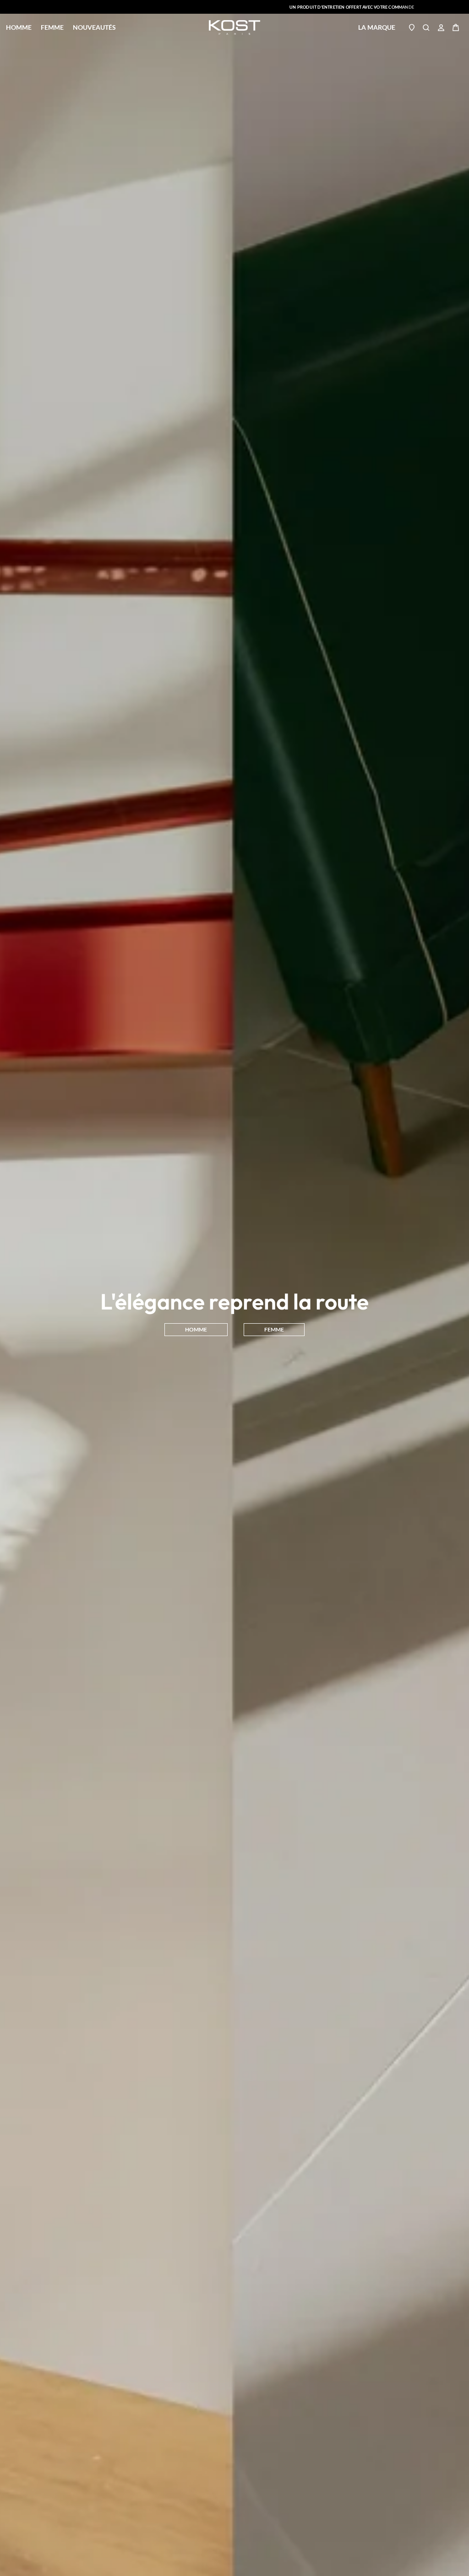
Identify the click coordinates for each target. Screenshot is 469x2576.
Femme (52, 27)
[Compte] (441, 27)
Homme (19, 27)
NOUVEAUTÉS (94, 27)
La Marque (377, 27)
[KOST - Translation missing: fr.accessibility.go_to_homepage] (235, 27)
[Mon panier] (456, 27)
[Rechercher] (426, 27)
